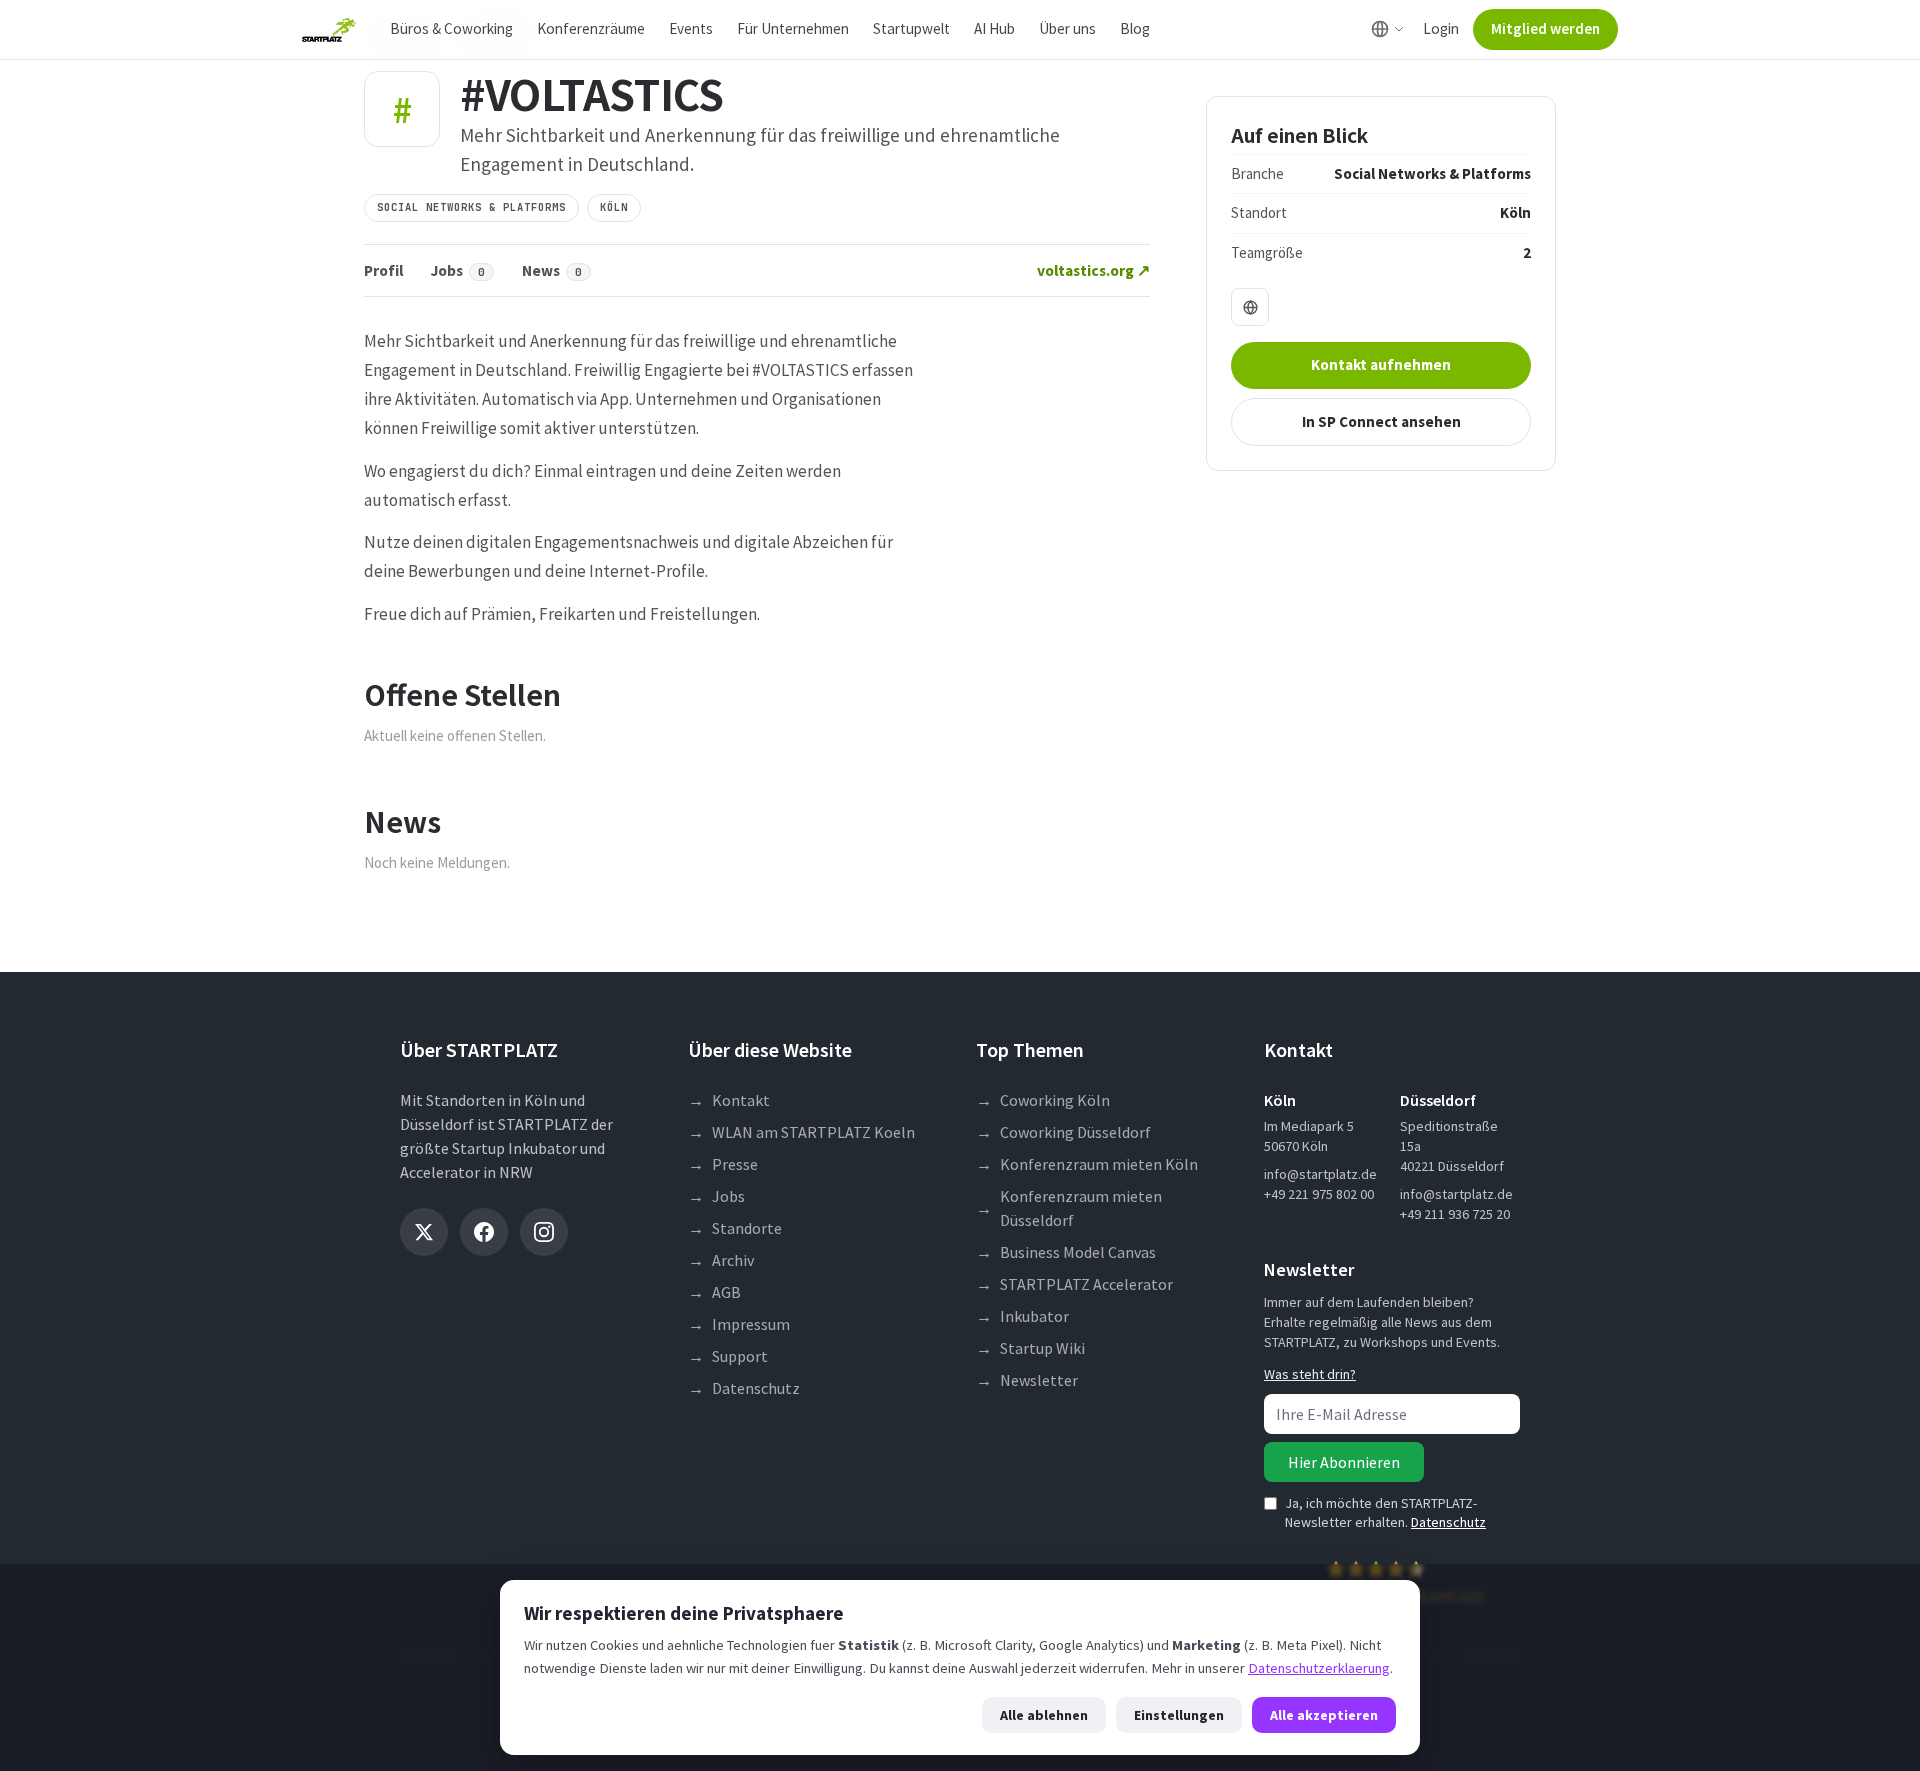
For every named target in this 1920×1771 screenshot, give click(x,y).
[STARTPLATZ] (329, 30)
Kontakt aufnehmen (1381, 364)
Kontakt (729, 1100)
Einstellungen (1179, 1715)
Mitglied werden (1545, 28)
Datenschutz (744, 1388)
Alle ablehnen (1044, 1715)
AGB (714, 1292)
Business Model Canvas (1066, 1252)
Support (728, 1356)
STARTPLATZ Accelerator (1074, 1284)
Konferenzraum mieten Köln (1087, 1164)
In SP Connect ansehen (1381, 421)
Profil (383, 270)
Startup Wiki (1030, 1348)
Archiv (721, 1260)
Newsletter (1027, 1380)
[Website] (1250, 307)
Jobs (458, 270)
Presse (723, 1164)
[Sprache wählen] (1387, 29)
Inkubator (1022, 1316)
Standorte (735, 1228)
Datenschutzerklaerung (1319, 1668)
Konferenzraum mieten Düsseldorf (1069, 1208)
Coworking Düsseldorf (1063, 1132)
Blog (1135, 28)
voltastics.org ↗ (1093, 270)
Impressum (739, 1324)
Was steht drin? (1310, 1374)
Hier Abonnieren (1344, 1462)
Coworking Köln (1043, 1100)
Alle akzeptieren (1324, 1715)
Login (1441, 28)
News (552, 270)
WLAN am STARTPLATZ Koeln (801, 1132)
